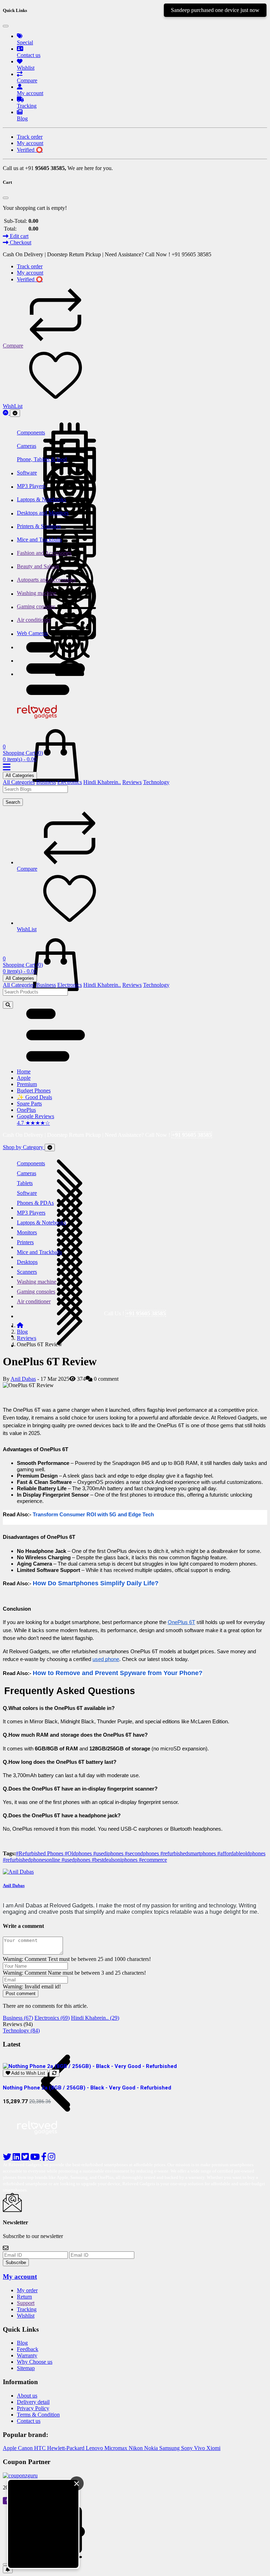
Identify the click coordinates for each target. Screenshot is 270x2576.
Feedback (28, 2349)
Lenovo (95, 2448)
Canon (26, 2448)
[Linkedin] (17, 2158)
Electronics (70, 782)
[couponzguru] (135, 2476)
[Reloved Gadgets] (43, 720)
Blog (22, 1332)
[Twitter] (26, 2158)
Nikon (136, 2448)
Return (24, 2297)
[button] (56, 693)
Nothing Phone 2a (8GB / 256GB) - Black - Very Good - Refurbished (87, 2088)
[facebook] (44, 2158)
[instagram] (52, 2158)
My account (20, 2277)
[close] (6, 2564)
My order (27, 2290)
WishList (13, 406)
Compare (13, 346)
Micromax (117, 2448)
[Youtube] (36, 2158)
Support (26, 2303)
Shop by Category (24, 1147)
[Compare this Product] (54, 2073)
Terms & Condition (38, 2415)
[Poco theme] (43, 2143)
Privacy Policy (33, 2408)
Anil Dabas (23, 1379)
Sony (188, 2448)
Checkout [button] (20, 242)
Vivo (200, 2448)
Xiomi (213, 2448)
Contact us (29, 2421)
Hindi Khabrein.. (102, 782)
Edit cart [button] (18, 236)
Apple (10, 2448)
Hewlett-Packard (66, 2448)
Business (46, 782)
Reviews (132, 782)
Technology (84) (21, 2030)
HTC (41, 2448)
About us (27, 2396)
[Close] (6, 26)
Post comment (21, 1994)
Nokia (152, 2448)
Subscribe (16, 2262)
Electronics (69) (52, 2018)
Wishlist (26, 2316)
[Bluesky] (8, 2158)
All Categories (20, 775)
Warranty (27, 2355)
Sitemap (26, 2368)
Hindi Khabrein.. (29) (95, 2018)
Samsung (170, 2448)
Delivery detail (33, 2402)
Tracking (27, 2309)
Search (13, 802)
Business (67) (18, 2018)
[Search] (8, 1005)
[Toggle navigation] (15, 413)
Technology (156, 782)
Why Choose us (35, 2362)
